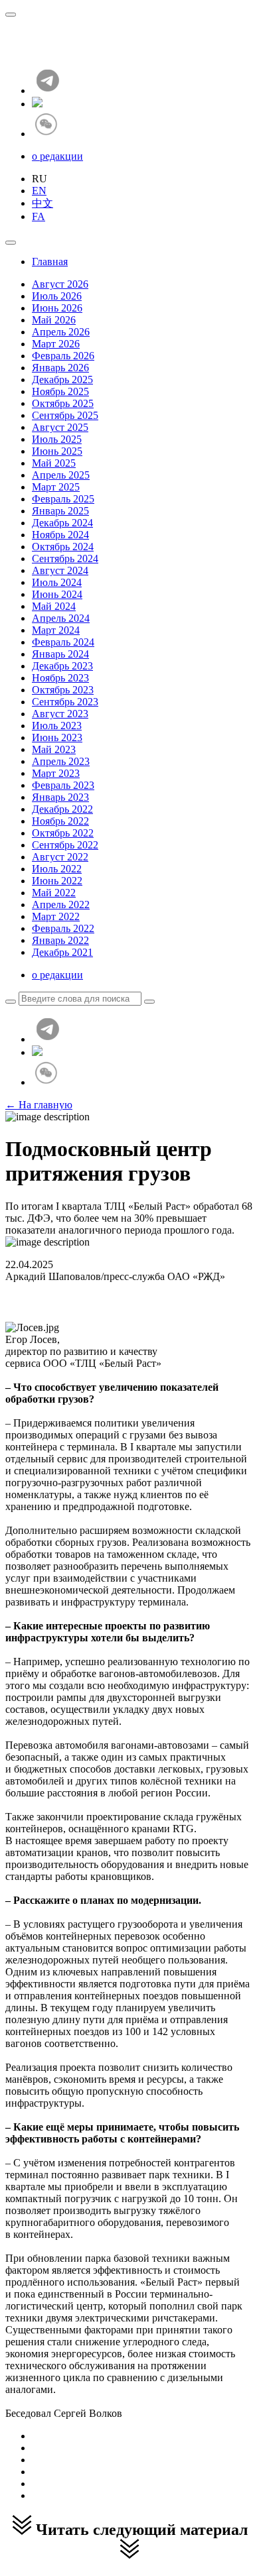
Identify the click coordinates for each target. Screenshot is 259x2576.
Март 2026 (56, 344)
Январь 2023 (60, 797)
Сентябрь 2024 (65, 558)
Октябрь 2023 (63, 690)
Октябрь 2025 (63, 403)
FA (39, 216)
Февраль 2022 (63, 928)
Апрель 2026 (61, 332)
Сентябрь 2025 (65, 415)
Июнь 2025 (57, 451)
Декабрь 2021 (62, 952)
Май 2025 (54, 463)
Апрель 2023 (61, 761)
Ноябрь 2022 (60, 821)
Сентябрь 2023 (65, 702)
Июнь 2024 (57, 594)
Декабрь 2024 (62, 523)
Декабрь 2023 (62, 666)
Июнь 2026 (57, 308)
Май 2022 (54, 893)
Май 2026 (54, 320)
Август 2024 (60, 570)
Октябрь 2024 (63, 547)
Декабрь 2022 (62, 809)
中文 (43, 203)
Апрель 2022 (61, 905)
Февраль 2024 (63, 642)
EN (39, 191)
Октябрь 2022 (63, 833)
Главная (50, 262)
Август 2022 (60, 857)
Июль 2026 (57, 296)
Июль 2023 (57, 726)
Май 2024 (54, 606)
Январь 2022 (60, 940)
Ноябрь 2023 (60, 678)
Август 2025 (60, 427)
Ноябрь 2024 (60, 535)
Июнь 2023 (57, 737)
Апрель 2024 (61, 618)
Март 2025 (56, 487)
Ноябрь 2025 (60, 391)
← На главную (39, 1105)
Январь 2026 (60, 368)
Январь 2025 (60, 511)
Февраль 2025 (63, 499)
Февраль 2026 (63, 356)
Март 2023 (56, 773)
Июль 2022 (57, 869)
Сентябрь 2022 (65, 845)
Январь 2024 (60, 654)
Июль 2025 (57, 439)
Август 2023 (60, 714)
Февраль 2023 (63, 785)
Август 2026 (60, 284)
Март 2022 (56, 916)
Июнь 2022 (57, 881)
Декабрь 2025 (62, 380)
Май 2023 (54, 749)
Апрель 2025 (61, 475)
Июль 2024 (57, 582)
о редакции (57, 156)
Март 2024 (56, 630)
